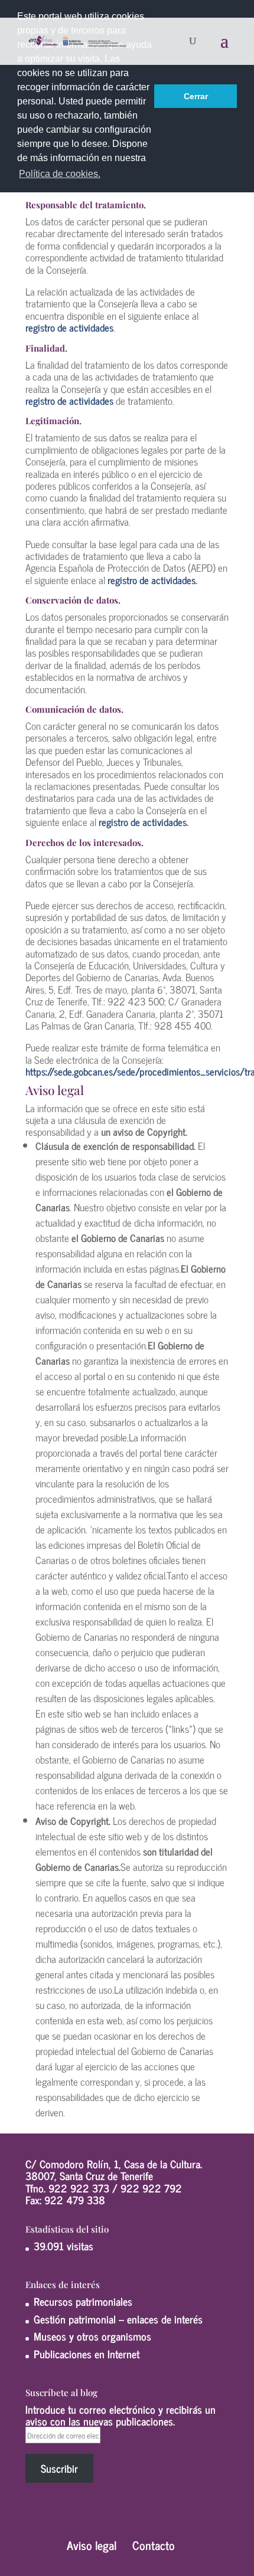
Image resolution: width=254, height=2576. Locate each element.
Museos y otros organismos (92, 2336)
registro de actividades (152, 580)
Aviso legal (92, 2545)
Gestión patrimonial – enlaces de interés (118, 2319)
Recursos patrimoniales (83, 2301)
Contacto (154, 2545)
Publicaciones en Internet (87, 2354)
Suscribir (59, 2468)
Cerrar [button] (196, 96)
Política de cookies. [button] (60, 174)
